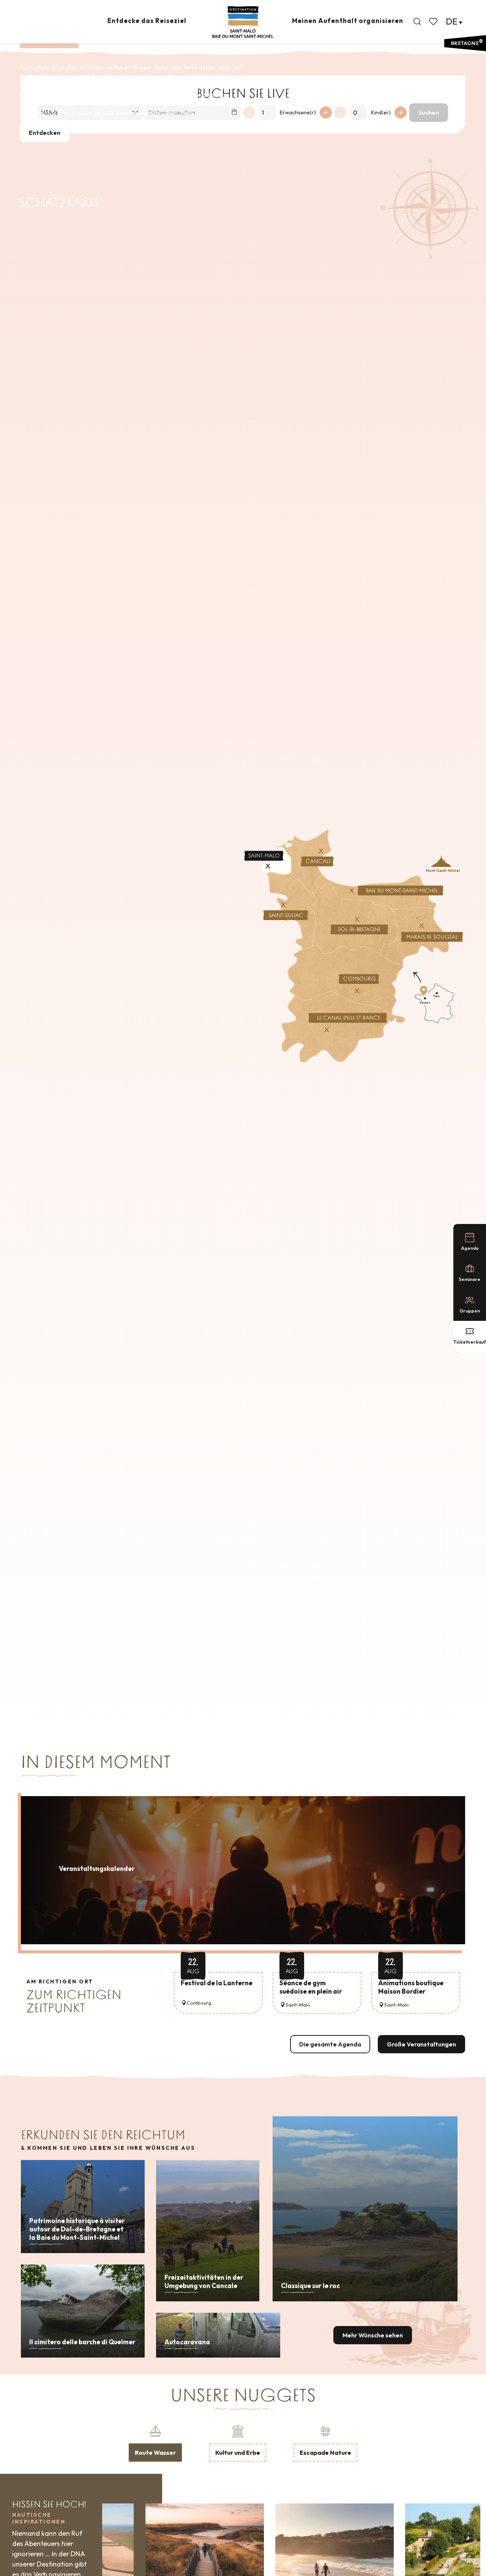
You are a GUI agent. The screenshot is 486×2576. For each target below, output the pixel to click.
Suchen (429, 112)
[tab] (155, 2443)
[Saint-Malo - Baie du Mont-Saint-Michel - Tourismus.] (243, 22)
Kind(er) (381, 112)
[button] (417, 22)
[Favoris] (434, 22)
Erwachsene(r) (298, 112)
